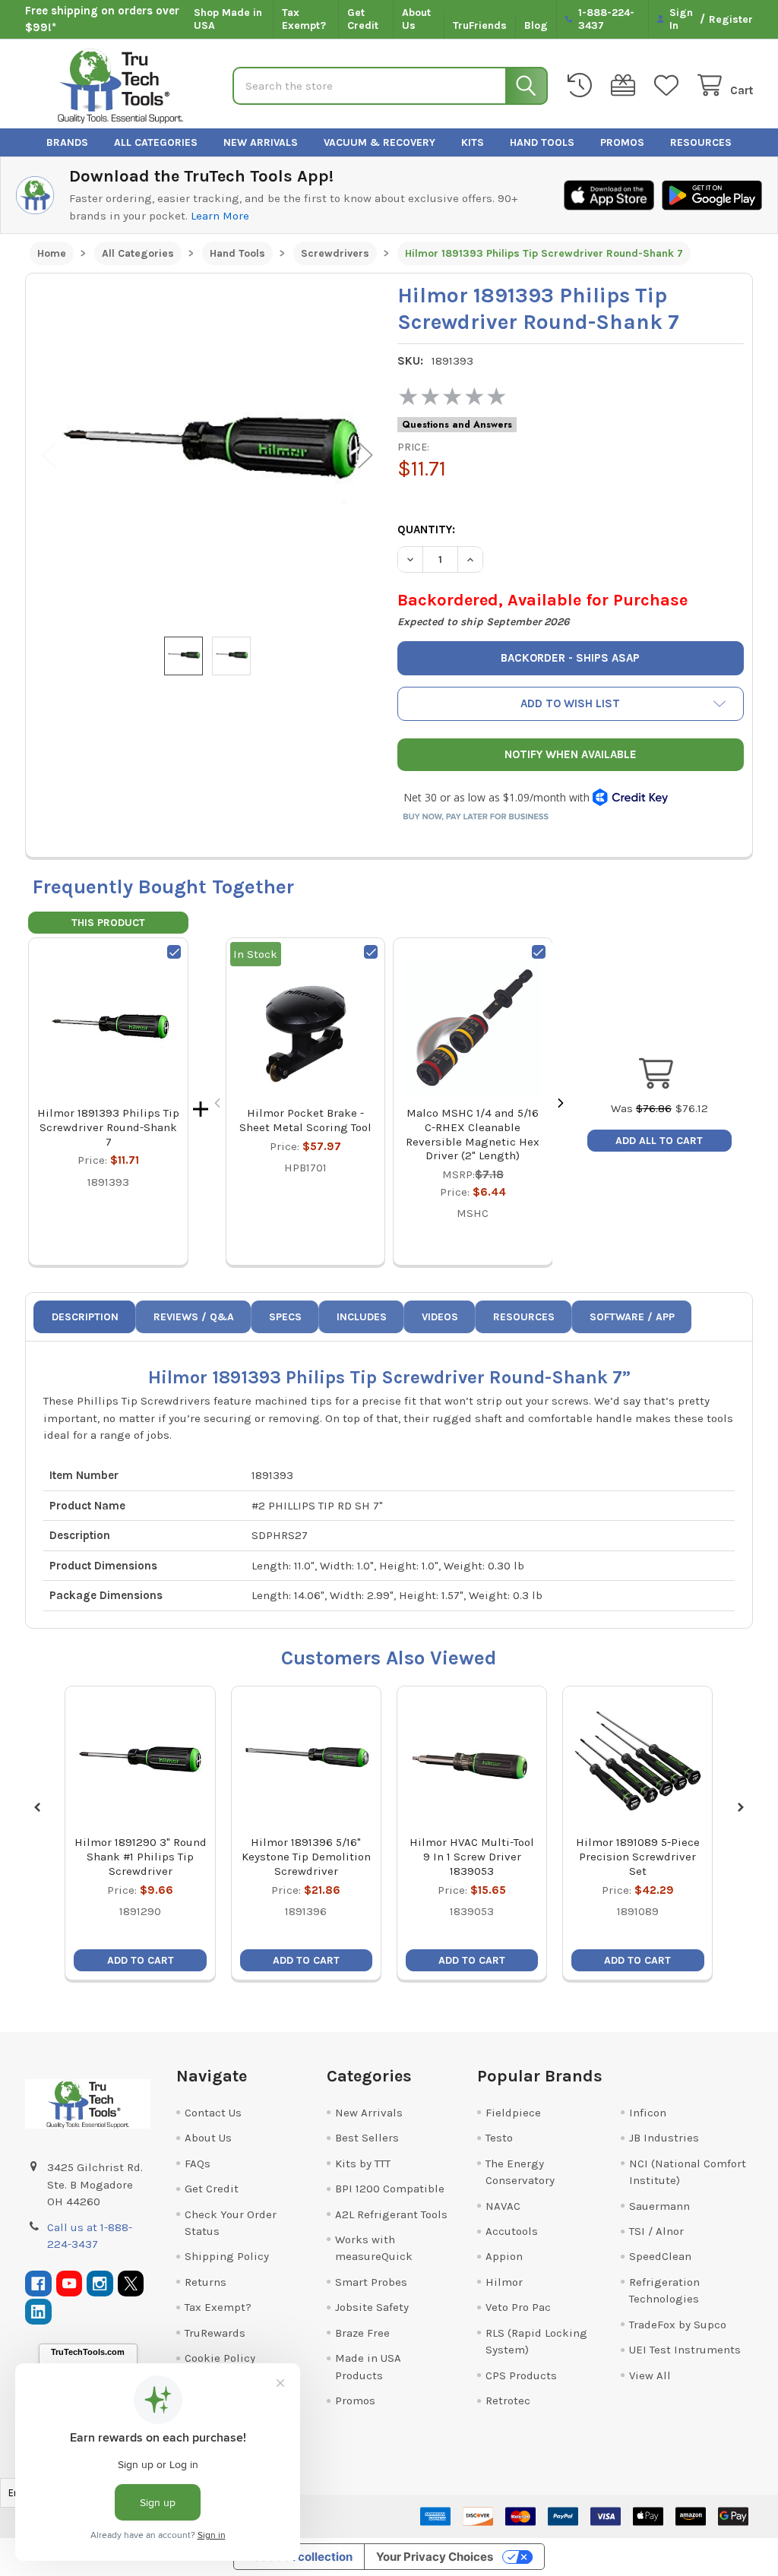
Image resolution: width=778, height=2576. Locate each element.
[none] (207, 455)
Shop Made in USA (228, 19)
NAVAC (503, 2206)
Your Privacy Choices (435, 2557)
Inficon (648, 2113)
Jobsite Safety (372, 2307)
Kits (473, 142)
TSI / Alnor (656, 2231)
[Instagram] (100, 2284)
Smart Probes (371, 2282)
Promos (622, 142)
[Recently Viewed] (583, 85)
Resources (701, 142)
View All (650, 2375)
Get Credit (363, 19)
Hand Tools (542, 142)
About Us (416, 19)
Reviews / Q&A (194, 1317)
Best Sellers (367, 2138)
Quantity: (426, 529)
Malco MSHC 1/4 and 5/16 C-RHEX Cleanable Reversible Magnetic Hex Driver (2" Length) (473, 1134)
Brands (67, 142)
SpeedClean (660, 2256)
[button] (571, 704)
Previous (49, 455)
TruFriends (480, 25)
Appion (504, 2256)
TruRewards (215, 2333)
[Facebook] (38, 2284)
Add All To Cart (659, 1141)
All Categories (156, 142)
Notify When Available (571, 754)
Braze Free (362, 2333)
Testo (499, 2138)
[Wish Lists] (669, 85)
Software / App (632, 1317)
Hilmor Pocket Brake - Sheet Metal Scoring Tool (305, 1120)
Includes (362, 1317)
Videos (440, 1317)
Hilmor (504, 2282)
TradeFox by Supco (678, 2325)
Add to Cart (141, 1960)
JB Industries (664, 2138)
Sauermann (659, 2206)
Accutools (512, 2231)
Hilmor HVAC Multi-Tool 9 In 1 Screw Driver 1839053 (472, 1857)
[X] (131, 2284)
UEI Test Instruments (685, 2350)
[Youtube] (70, 2284)
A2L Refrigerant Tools (391, 2214)
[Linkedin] (38, 2312)
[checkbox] (174, 952)
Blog (536, 25)
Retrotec (508, 2401)
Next (365, 455)
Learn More (220, 216)
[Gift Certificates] (626, 85)
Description (85, 1317)
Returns (206, 2282)
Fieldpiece (513, 2113)
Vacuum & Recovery (380, 142)
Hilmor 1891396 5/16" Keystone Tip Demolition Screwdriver (306, 1857)
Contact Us (213, 2113)
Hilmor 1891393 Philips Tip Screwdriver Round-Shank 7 (108, 1127)
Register (731, 19)
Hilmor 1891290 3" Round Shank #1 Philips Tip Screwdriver (141, 1857)
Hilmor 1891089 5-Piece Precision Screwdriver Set (638, 1857)
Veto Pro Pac (518, 2307)
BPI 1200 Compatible (390, 2189)
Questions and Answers (457, 425)
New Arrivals (261, 142)
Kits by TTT (363, 2164)
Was (641, 1108)
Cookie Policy (220, 2358)
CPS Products (521, 2375)
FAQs (198, 2164)
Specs (285, 1317)
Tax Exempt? (304, 19)
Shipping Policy (227, 2256)
